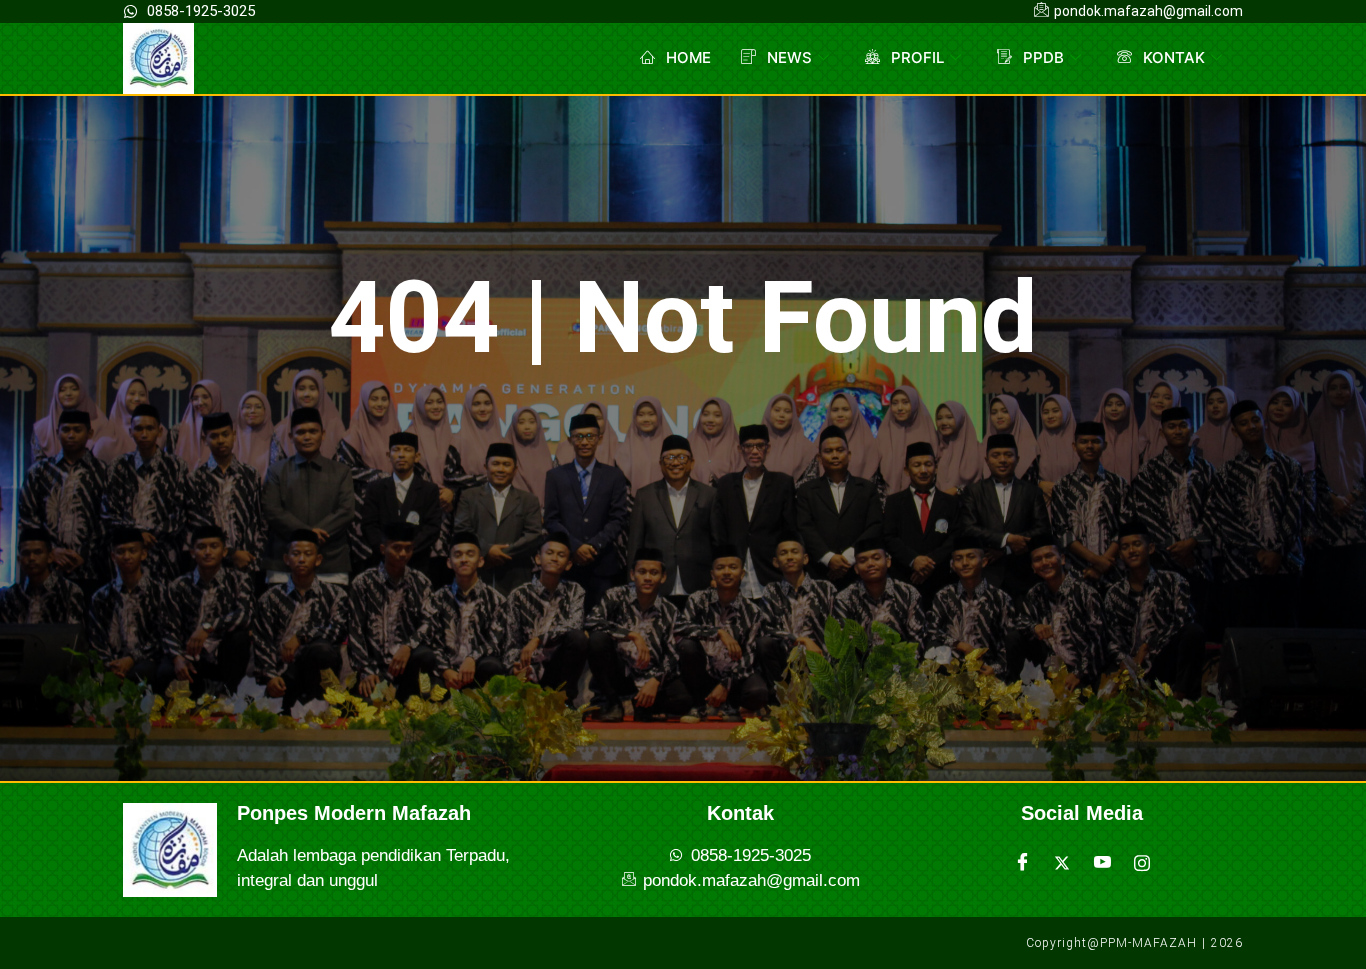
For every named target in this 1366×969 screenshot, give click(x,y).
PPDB (1043, 57)
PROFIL (917, 57)
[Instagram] (1142, 863)
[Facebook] (1022, 863)
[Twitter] (1062, 863)
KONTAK (1174, 57)
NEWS (789, 57)
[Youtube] (1102, 863)
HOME (688, 57)
